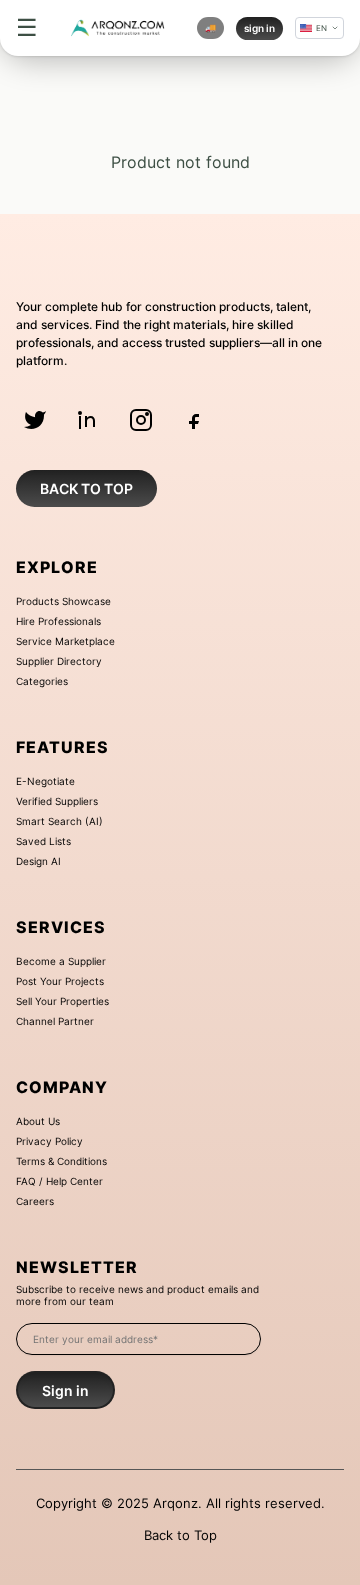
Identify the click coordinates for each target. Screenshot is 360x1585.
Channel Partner (55, 1021)
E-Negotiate (45, 781)
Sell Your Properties (62, 1001)
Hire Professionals (58, 621)
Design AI (38, 861)
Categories (42, 681)
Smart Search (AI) (59, 821)
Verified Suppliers (57, 801)
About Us (38, 1121)
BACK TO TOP (86, 488)
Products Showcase (63, 601)
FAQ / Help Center (59, 1181)
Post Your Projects (60, 981)
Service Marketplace (65, 641)
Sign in (65, 1390)
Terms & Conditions (61, 1161)
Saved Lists (43, 841)
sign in (259, 28)
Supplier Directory (59, 661)
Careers (35, 1201)
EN (321, 28)
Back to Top (180, 1535)
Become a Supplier (61, 961)
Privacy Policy (49, 1141)
